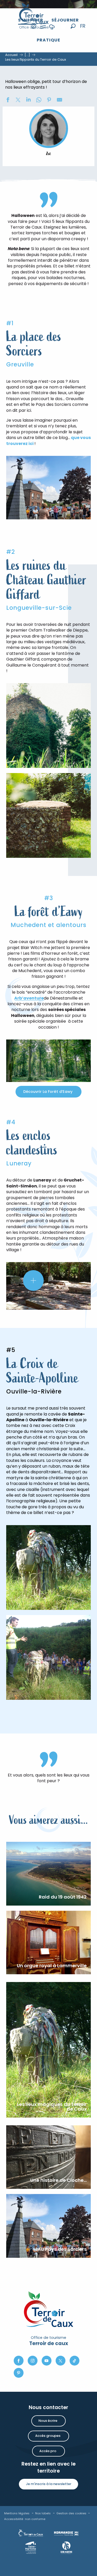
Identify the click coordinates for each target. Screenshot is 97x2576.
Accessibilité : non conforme (25, 2519)
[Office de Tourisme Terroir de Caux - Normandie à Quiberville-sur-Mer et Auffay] (34, 16)
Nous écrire (48, 2421)
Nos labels (43, 2513)
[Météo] (52, 30)
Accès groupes (48, 2436)
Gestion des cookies (71, 2513)
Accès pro (48, 2451)
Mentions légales (17, 2513)
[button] (73, 26)
